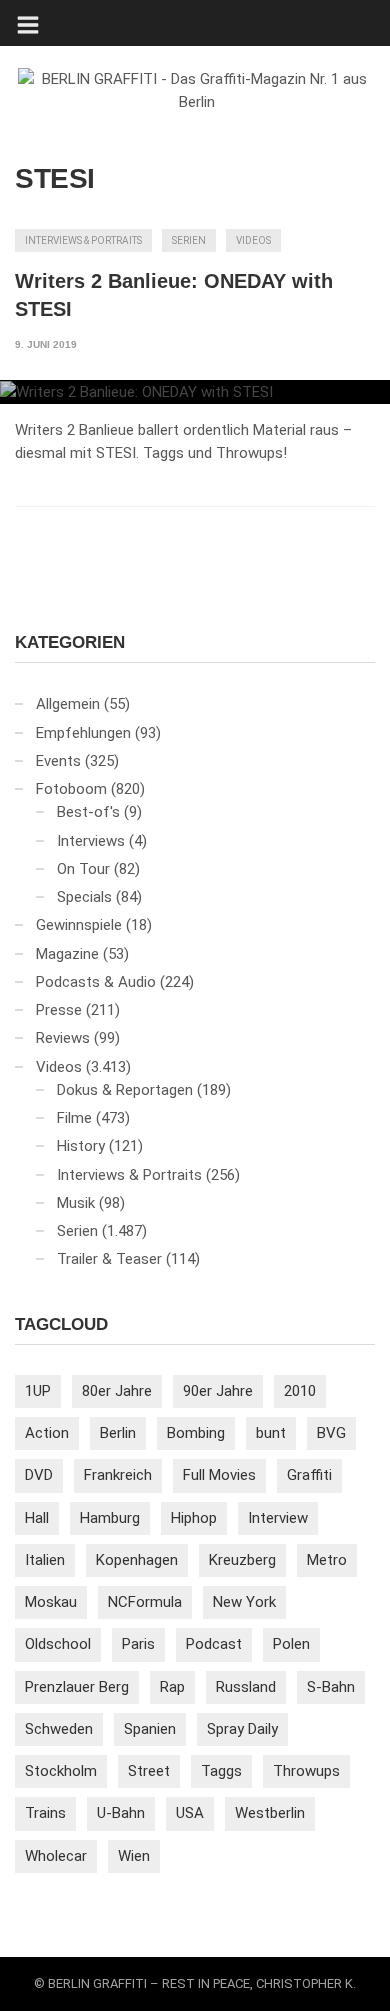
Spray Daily (242, 1729)
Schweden (59, 1729)
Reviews (63, 1038)
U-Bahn (121, 1813)
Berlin (118, 1433)
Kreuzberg (242, 1560)
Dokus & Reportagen (125, 1090)
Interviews (91, 841)
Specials (84, 897)
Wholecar (56, 1856)
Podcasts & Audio (96, 982)
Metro (327, 1560)
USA (190, 1813)
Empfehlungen (83, 733)
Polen (291, 1644)
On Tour (83, 869)
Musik (76, 1203)
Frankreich (118, 1475)
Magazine (67, 954)
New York (244, 1602)
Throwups (306, 1771)
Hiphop (194, 1518)
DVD (39, 1475)
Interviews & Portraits (83, 240)
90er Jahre (218, 1391)
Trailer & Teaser (109, 1259)
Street (149, 1771)
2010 (300, 1391)
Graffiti (309, 1475)
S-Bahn (331, 1687)
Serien (189, 240)
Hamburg (110, 1518)
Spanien (150, 1729)
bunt (271, 1433)
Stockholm (61, 1771)
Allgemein (68, 704)
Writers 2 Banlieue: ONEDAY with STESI (174, 295)
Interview (278, 1518)
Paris (138, 1644)
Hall (37, 1518)
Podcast (214, 1644)
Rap (172, 1687)
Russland (246, 1687)
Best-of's (88, 812)
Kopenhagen (137, 1560)
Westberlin (270, 1813)
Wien (134, 1856)
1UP (38, 1391)
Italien (45, 1560)
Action (47, 1433)
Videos (253, 240)
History (81, 1146)
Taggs (221, 1771)
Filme (74, 1118)
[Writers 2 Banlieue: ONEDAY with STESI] (195, 392)
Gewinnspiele (79, 925)
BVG (331, 1433)
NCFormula (145, 1602)
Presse (59, 1010)
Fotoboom (71, 789)
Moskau (51, 1602)
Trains (45, 1813)
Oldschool (58, 1644)
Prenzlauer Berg (77, 1687)
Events (58, 761)
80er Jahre (117, 1391)
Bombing (196, 1433)
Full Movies (219, 1475)
